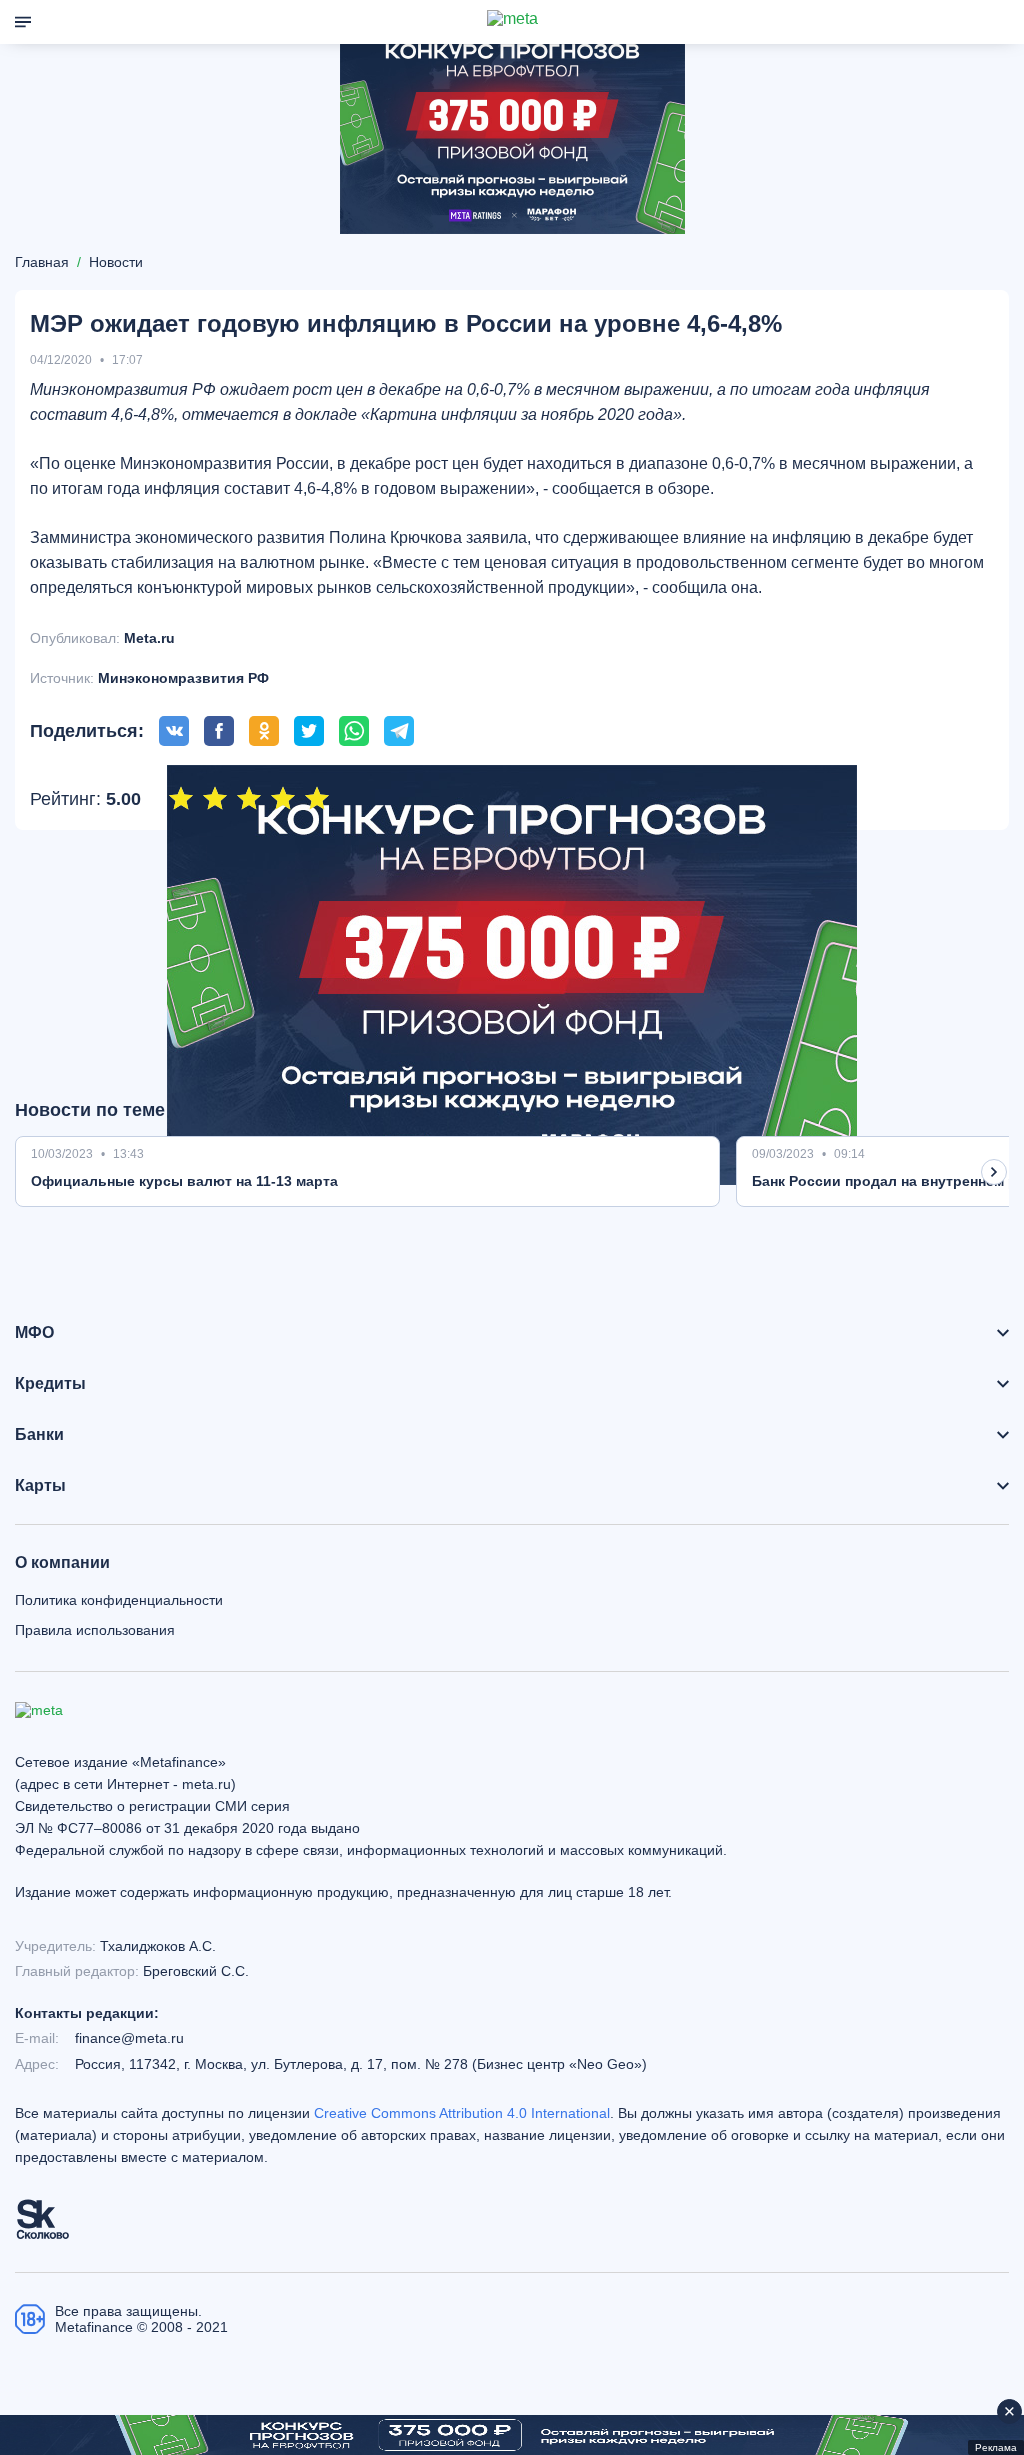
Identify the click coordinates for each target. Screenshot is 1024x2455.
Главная (42, 262)
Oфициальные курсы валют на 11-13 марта (184, 1181)
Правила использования (95, 1630)
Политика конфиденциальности (119, 1600)
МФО (34, 1333)
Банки (39, 1435)
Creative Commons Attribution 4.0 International (462, 2113)
